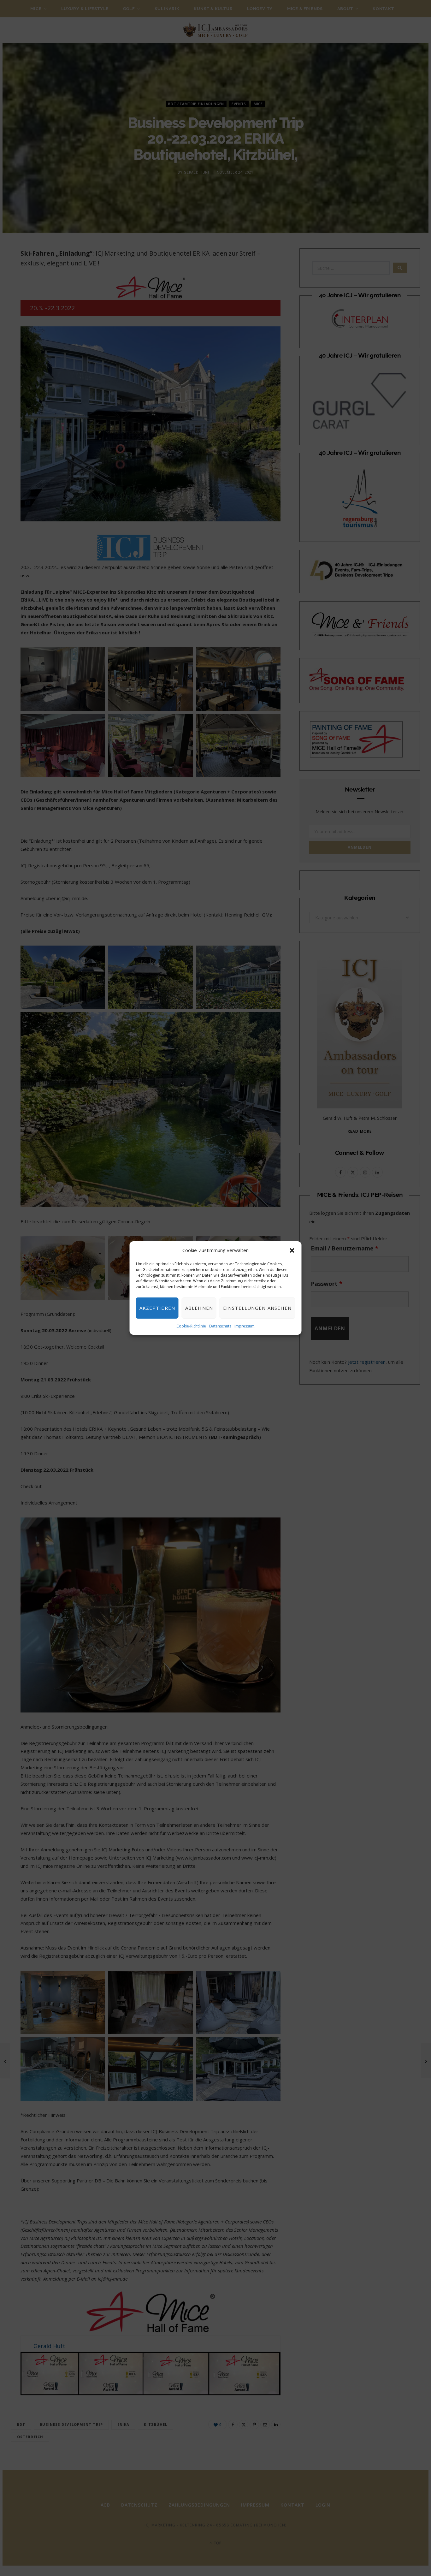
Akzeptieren (157, 1308)
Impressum (245, 1326)
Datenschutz (220, 1326)
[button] (292, 1250)
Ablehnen (199, 1308)
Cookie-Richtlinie (191, 1326)
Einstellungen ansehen (257, 1308)
